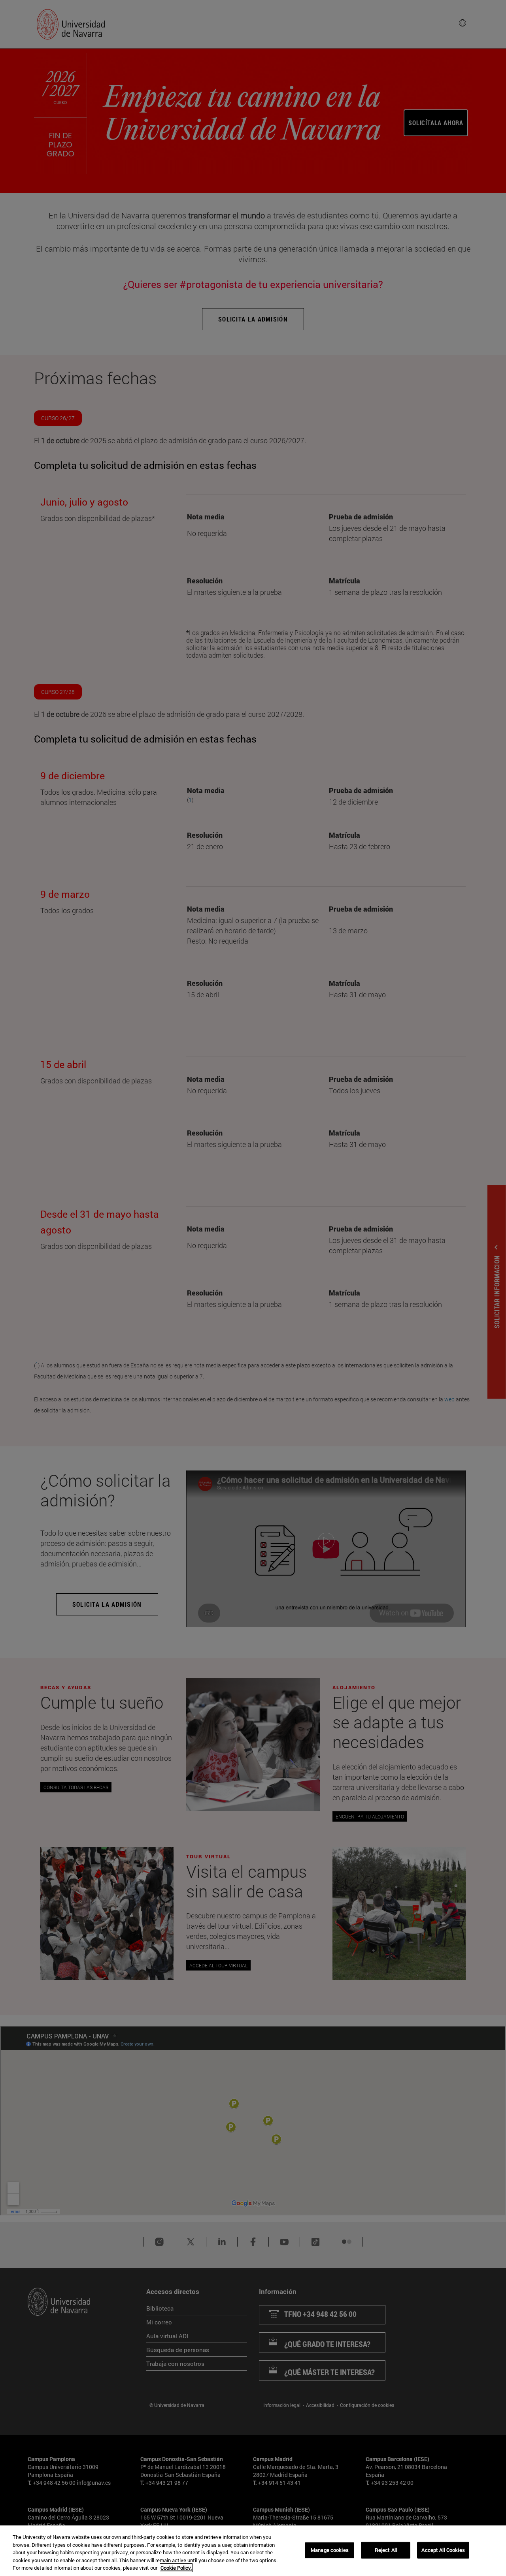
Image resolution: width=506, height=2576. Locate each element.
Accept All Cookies (443, 2550)
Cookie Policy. (176, 2568)
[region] (253, 2551)
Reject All (386, 2550)
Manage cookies (330, 2550)
